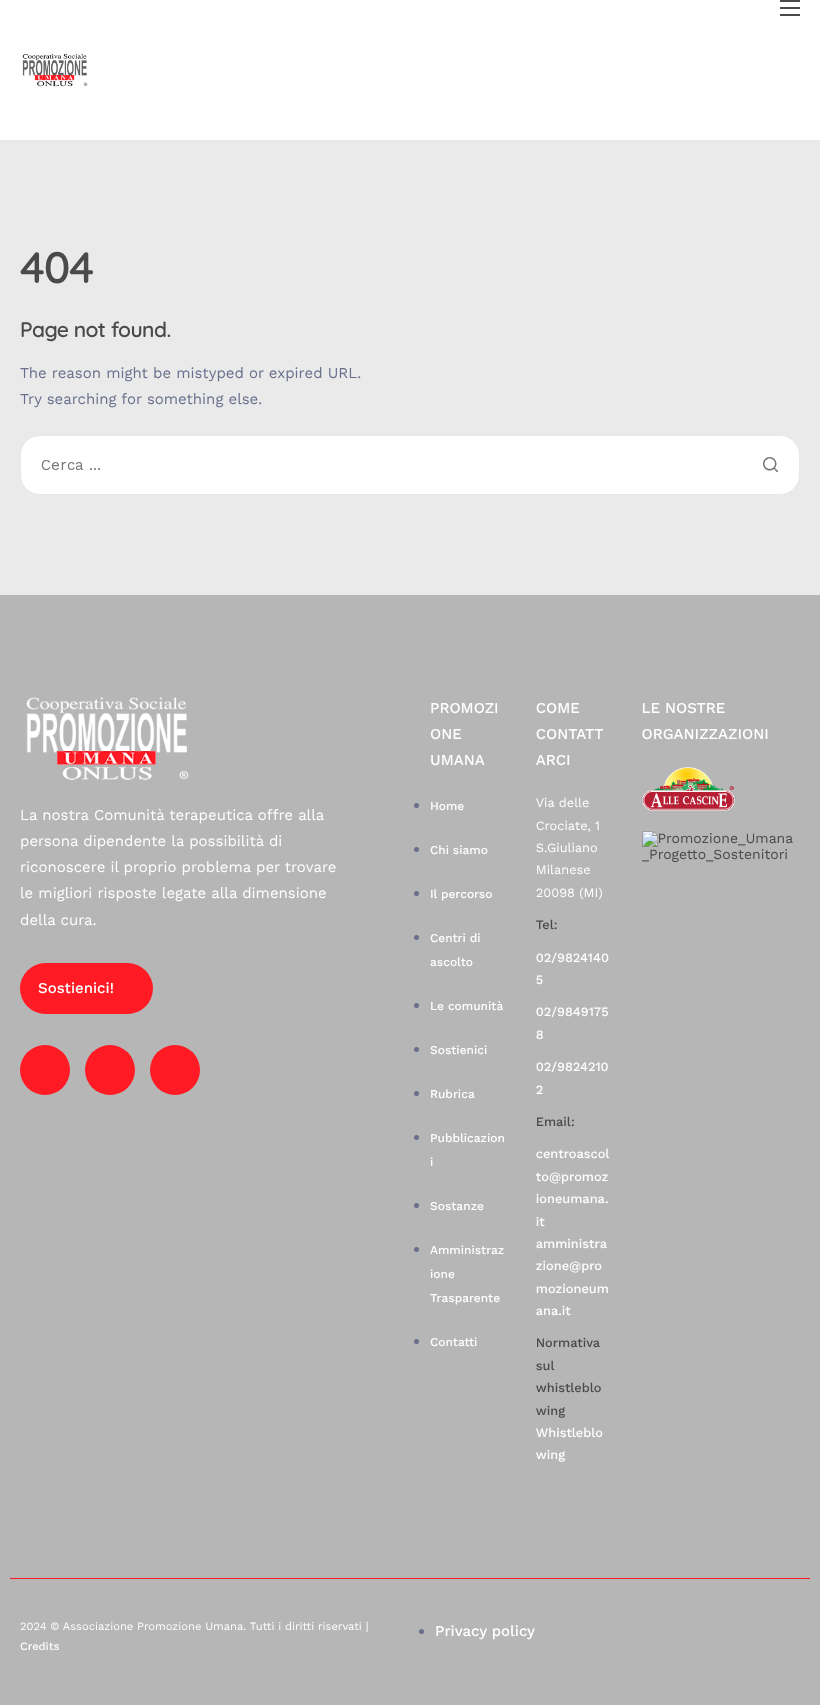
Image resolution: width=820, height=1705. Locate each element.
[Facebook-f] (45, 1070)
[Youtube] (110, 1070)
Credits (39, 1646)
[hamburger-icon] (790, 8)
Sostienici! (76, 988)
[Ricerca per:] (410, 466)
